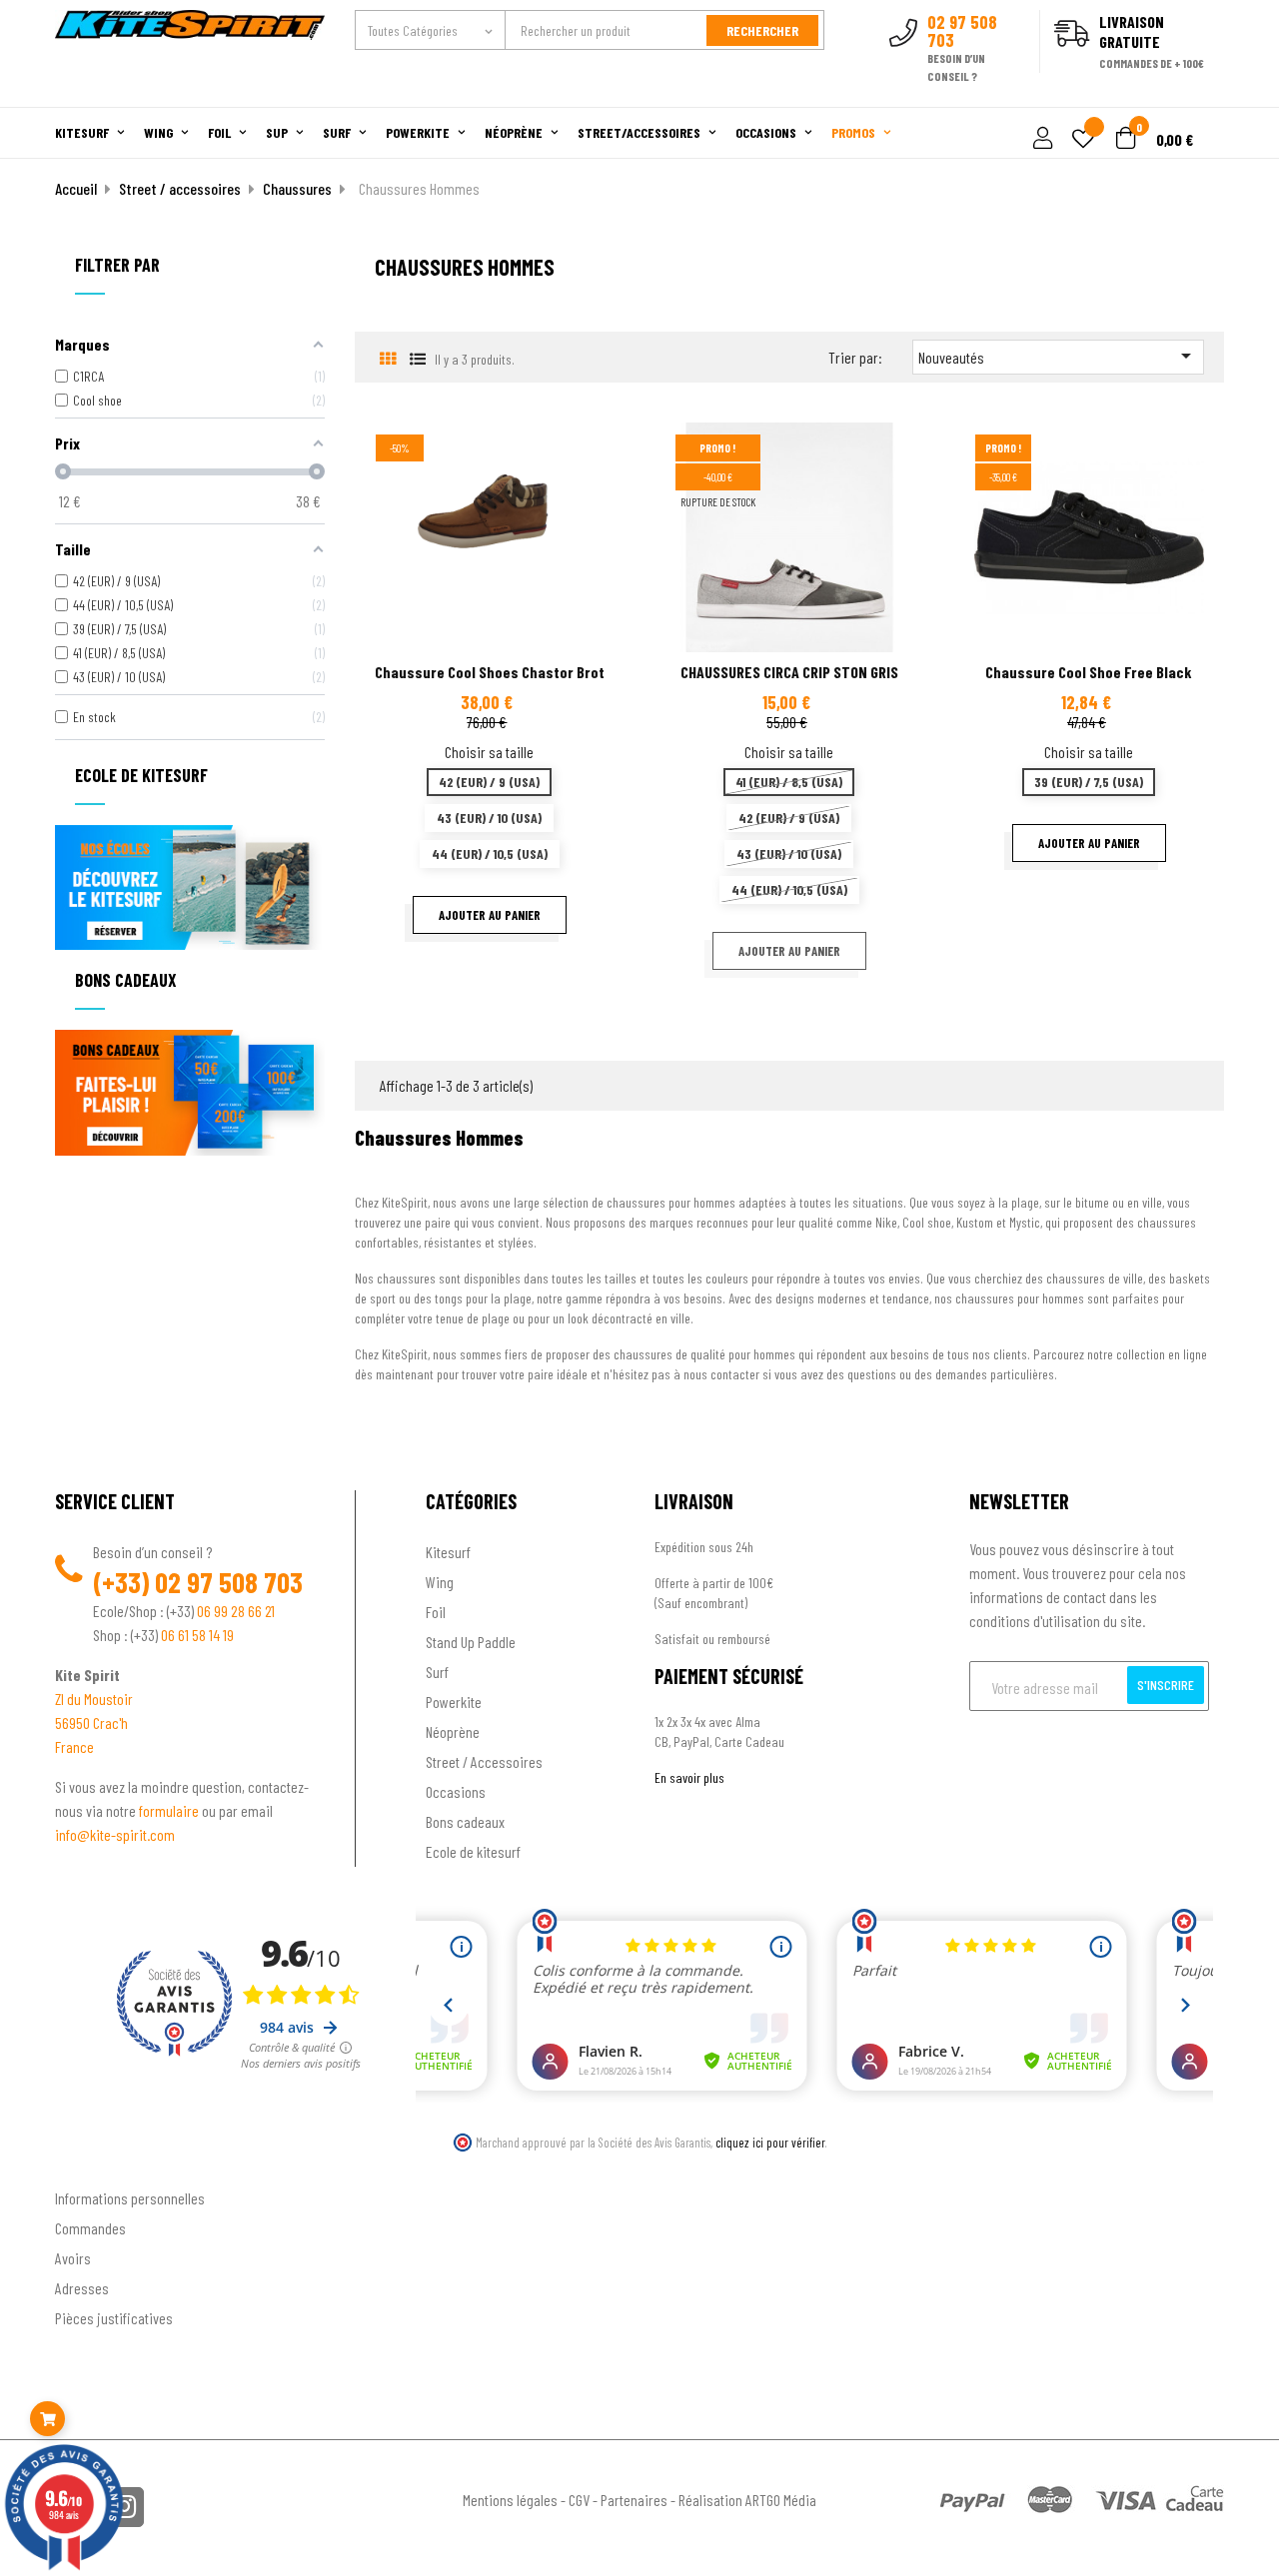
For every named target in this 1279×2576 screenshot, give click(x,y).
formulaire (170, 1810)
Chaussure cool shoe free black (1089, 672)
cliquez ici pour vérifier (770, 2143)
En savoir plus (689, 1777)
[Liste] (417, 358)
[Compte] (1201, 96)
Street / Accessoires (484, 1761)
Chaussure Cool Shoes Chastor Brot (490, 672)
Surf (437, 1672)
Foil (436, 1612)
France (74, 1746)
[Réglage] (1040, 139)
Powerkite (454, 1702)
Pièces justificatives (114, 2318)
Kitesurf (448, 1552)
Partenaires (634, 2500)
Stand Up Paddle (471, 1642)
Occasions (456, 1791)
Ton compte (90, 2165)
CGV (579, 2500)
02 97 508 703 (229, 1582)
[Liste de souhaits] (1083, 140)
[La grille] (387, 358)
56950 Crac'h (91, 1722)
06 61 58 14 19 (197, 1635)
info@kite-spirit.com (115, 1834)
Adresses (82, 2288)
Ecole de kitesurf (473, 1851)
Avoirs (73, 2258)
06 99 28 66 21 (236, 1611)
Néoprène (453, 1731)
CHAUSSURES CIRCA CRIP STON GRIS (789, 672)
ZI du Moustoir (94, 1699)
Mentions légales (510, 2500)
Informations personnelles (130, 2198)
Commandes (90, 2228)
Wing (440, 1582)
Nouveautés (1059, 356)
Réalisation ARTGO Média (747, 2500)
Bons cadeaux (465, 1821)
